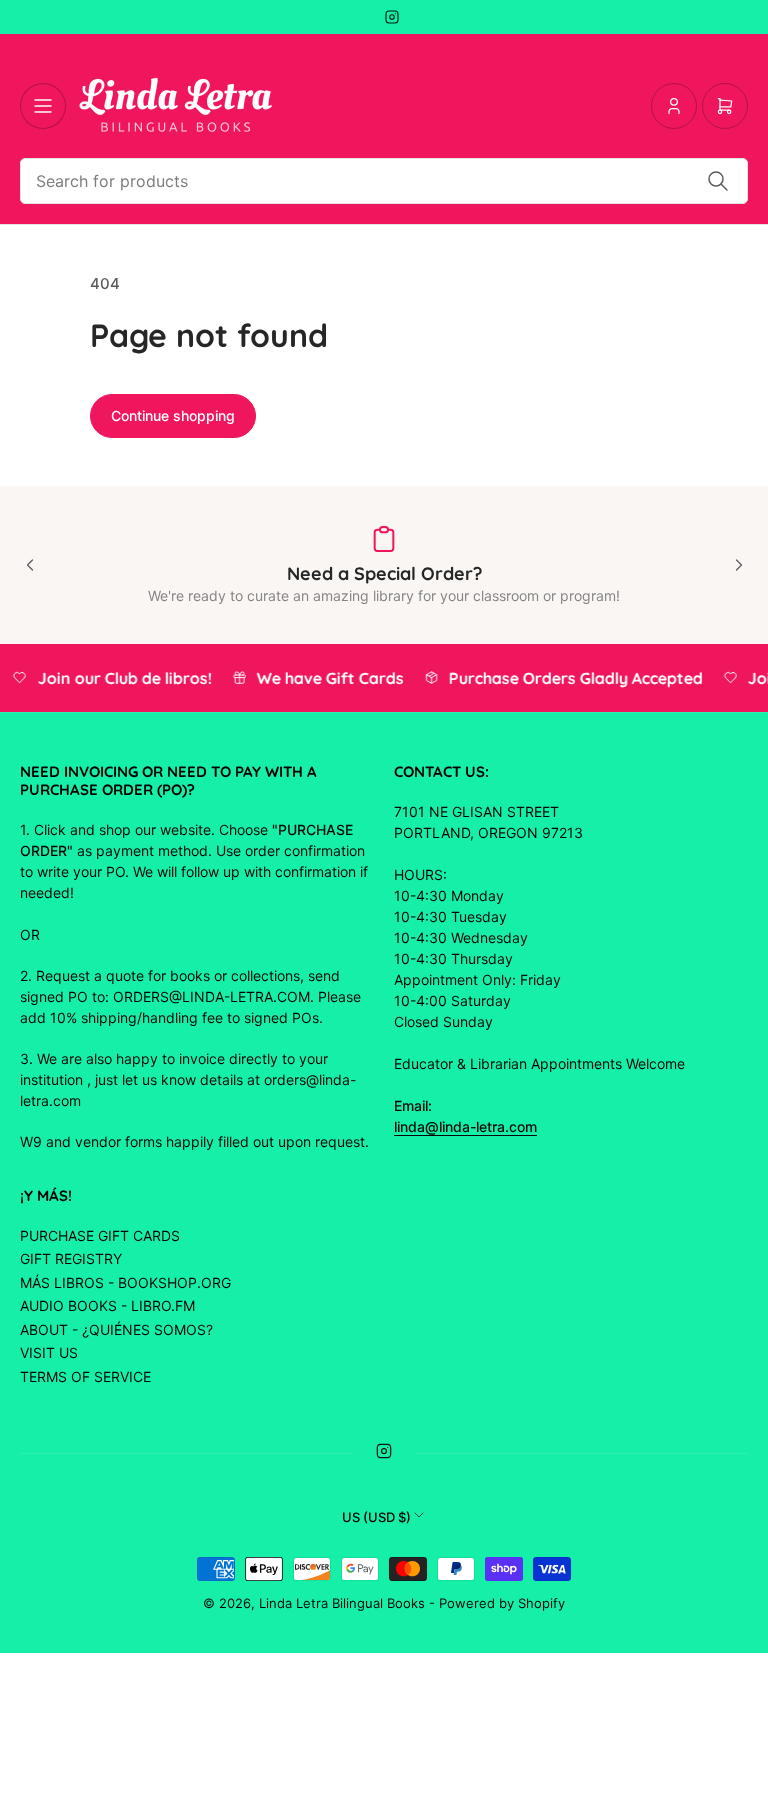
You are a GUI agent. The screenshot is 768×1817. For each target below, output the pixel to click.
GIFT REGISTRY (71, 1258)
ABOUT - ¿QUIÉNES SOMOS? (116, 1329)
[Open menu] (43, 106)
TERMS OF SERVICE (85, 1376)
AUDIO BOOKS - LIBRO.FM (107, 1305)
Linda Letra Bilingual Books (342, 1603)
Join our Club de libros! (120, 678)
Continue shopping (173, 415)
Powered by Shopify (502, 1603)
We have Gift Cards (325, 678)
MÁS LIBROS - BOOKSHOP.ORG (125, 1282)
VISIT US (49, 1352)
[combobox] (384, 181)
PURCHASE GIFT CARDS (100, 1235)
